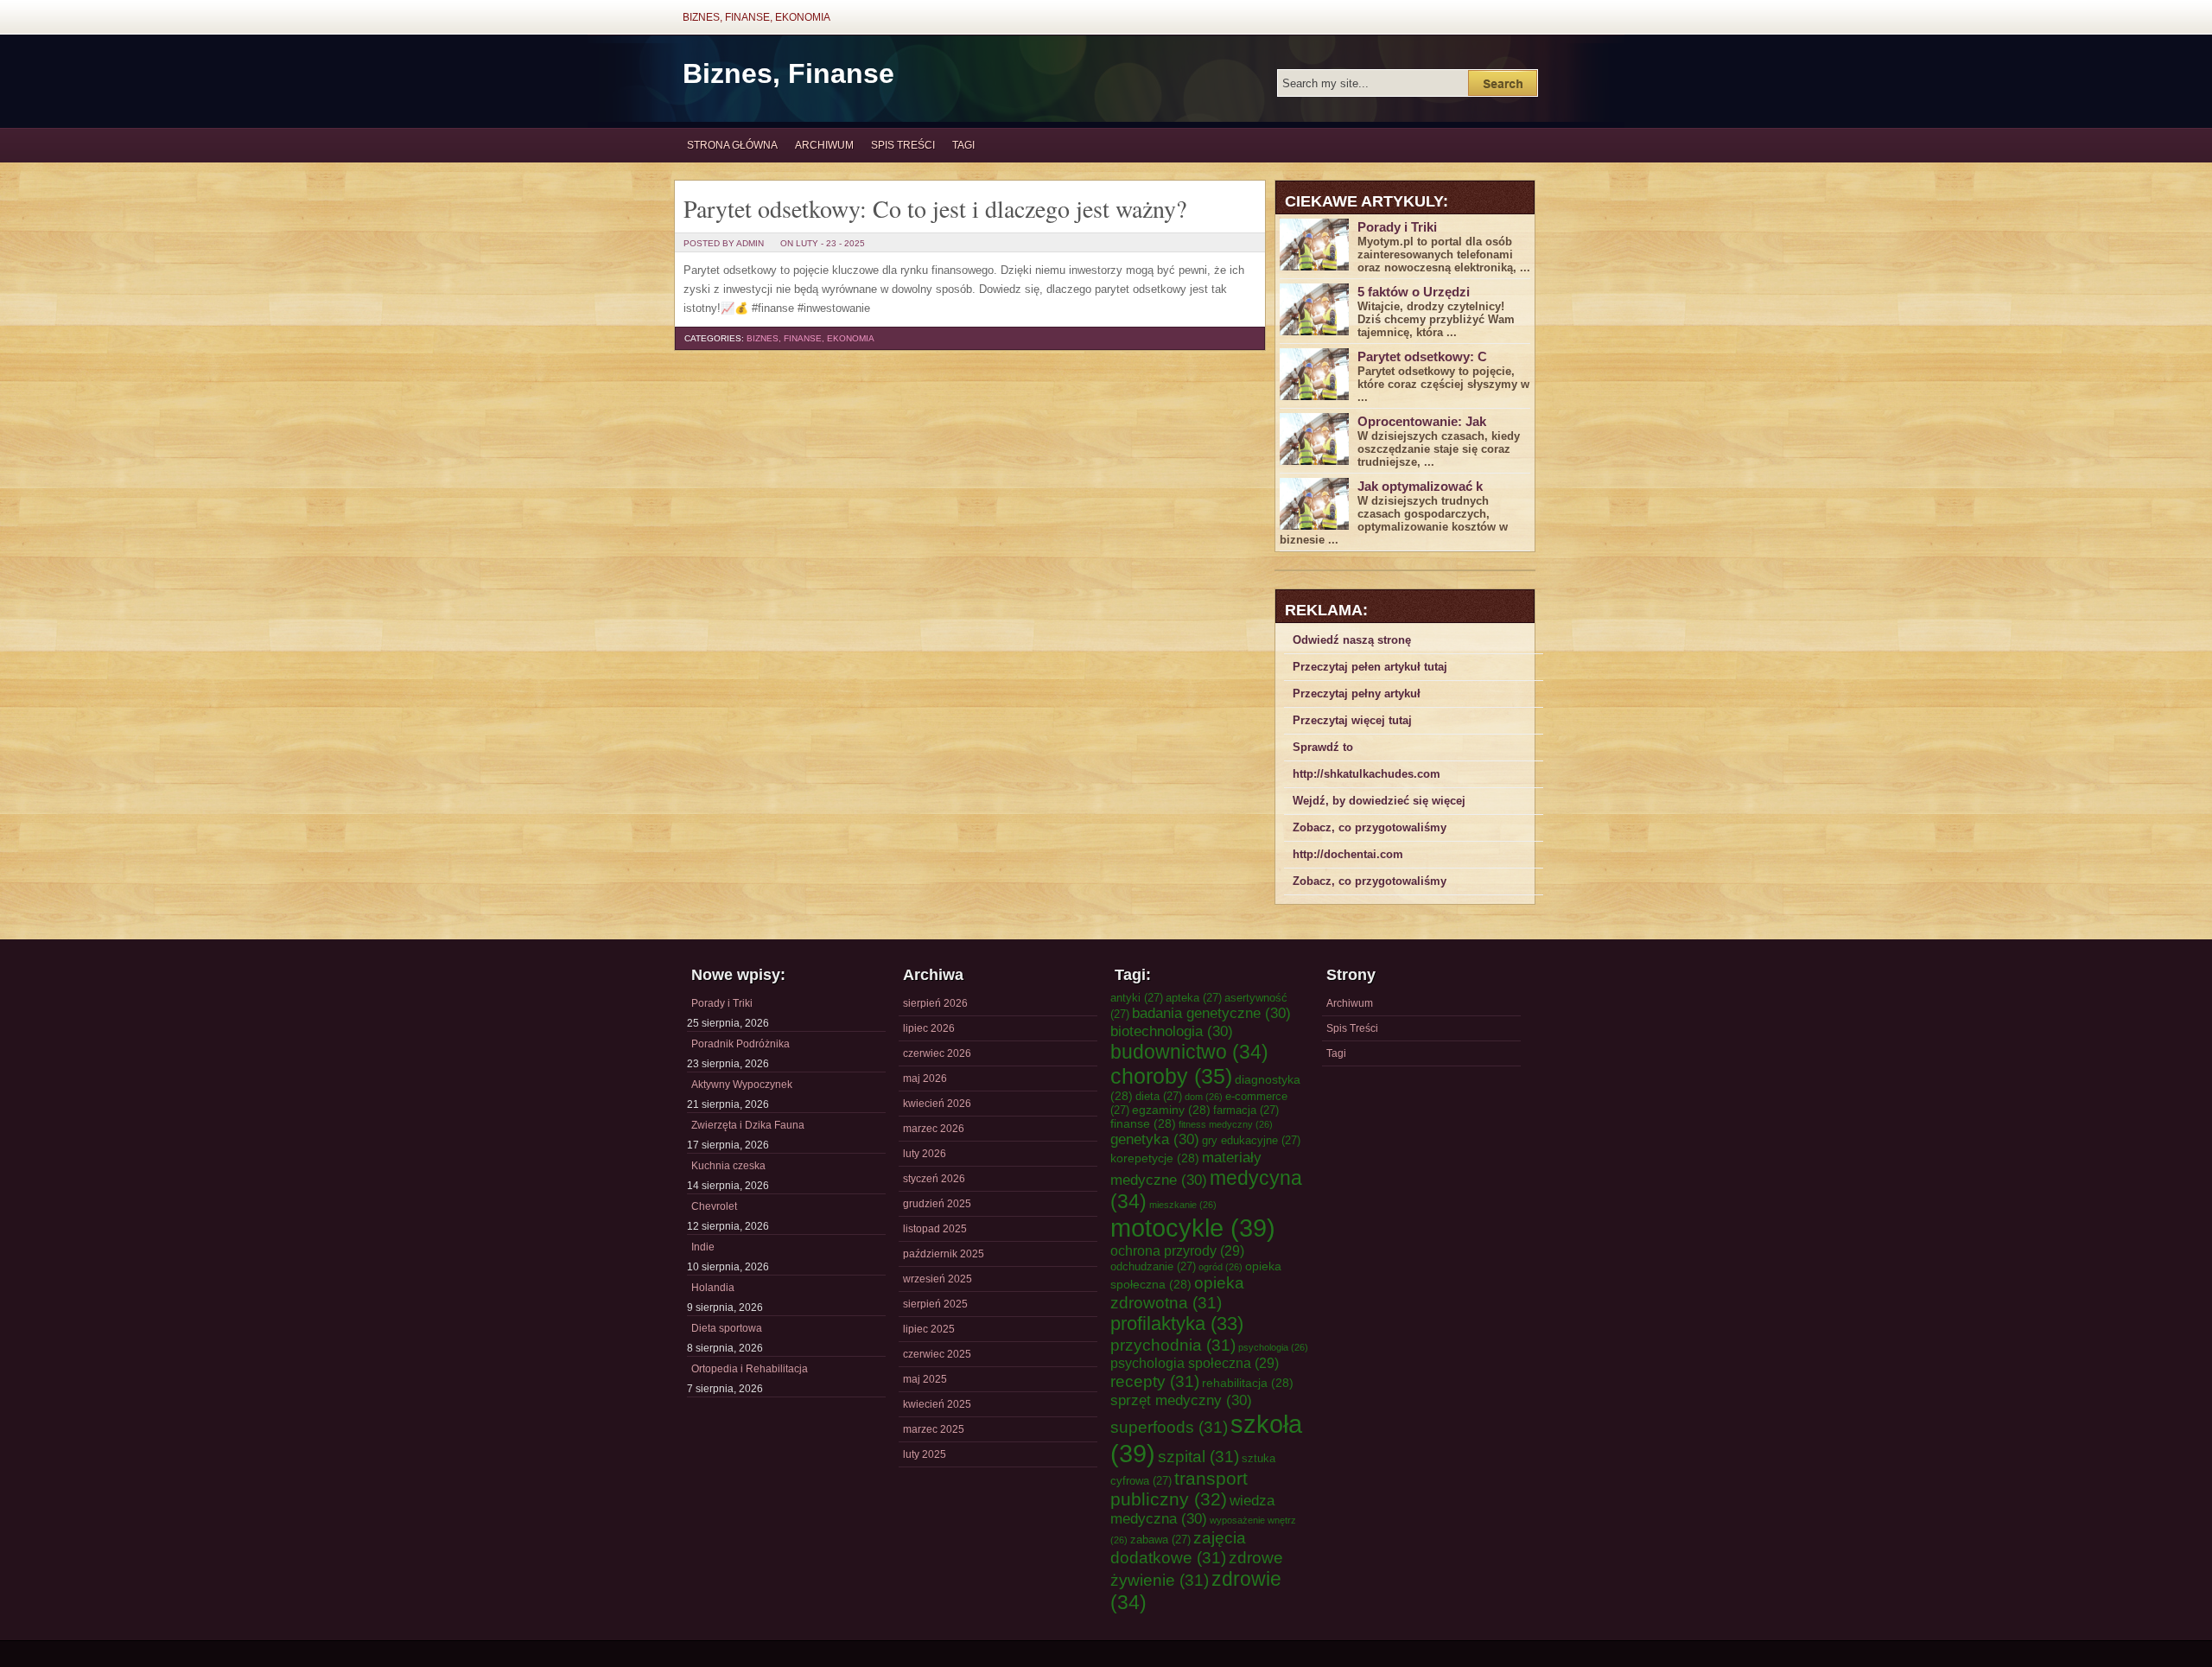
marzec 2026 (934, 1129)
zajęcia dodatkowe (1178, 1547)
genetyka (1155, 1139)
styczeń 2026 (934, 1179)
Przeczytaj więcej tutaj (1352, 720)
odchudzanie (1153, 1266)
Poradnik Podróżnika (741, 1044)
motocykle (1193, 1228)
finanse (1143, 1123)
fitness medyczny (1226, 1124)
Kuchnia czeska (728, 1166)
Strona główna (732, 145)
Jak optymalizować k (1420, 486)
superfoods (1169, 1427)
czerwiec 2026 (937, 1053)
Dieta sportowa (727, 1328)
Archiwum (824, 145)
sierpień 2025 (935, 1304)
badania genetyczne (1211, 1013)
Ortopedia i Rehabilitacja (750, 1369)
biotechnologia (1172, 1031)
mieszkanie (1183, 1205)
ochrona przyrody (1177, 1250)
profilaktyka (1177, 1323)
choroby (1171, 1076)
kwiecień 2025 (937, 1404)
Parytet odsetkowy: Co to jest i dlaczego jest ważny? (935, 208)
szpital (1198, 1456)
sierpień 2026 (935, 1003)
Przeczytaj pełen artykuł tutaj (1370, 667)
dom (1204, 1097)
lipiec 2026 (929, 1028)
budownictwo (1189, 1052)
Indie (703, 1247)
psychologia (1273, 1347)
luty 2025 (925, 1454)
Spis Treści (903, 145)
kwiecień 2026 (937, 1104)
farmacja (1246, 1110)
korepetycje (1155, 1158)
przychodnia (1173, 1345)
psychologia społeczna (1195, 1363)
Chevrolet (714, 1206)
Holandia (713, 1288)
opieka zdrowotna (1177, 1292)
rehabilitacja (1248, 1383)
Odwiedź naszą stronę (1352, 640)
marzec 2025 (934, 1429)
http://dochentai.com (1348, 854)
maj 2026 (925, 1078)
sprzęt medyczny (1181, 1400)
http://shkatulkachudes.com (1367, 774)
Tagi (963, 145)
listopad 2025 (935, 1229)
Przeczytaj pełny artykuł (1357, 694)
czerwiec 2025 (937, 1354)
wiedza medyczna (1192, 1509)
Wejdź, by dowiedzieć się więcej (1379, 801)
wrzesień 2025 (938, 1279)
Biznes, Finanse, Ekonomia (756, 17)
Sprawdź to (1323, 747)
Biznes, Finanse (788, 73)
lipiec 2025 (929, 1329)
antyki (1137, 998)
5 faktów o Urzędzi (1414, 292)
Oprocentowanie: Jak (1422, 421)
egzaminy (1171, 1110)
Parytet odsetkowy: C (1422, 356)
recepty (1155, 1381)
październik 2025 (944, 1254)
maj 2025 (925, 1379)
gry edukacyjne (1251, 1140)
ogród (1220, 1267)
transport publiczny (1179, 1489)
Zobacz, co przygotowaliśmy (1370, 827)
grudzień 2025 (937, 1204)
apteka (1194, 998)
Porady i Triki (1397, 227)
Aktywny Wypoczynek (742, 1085)
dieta (1159, 1096)
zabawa (1160, 1540)
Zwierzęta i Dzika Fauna (748, 1125)
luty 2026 (925, 1154)
